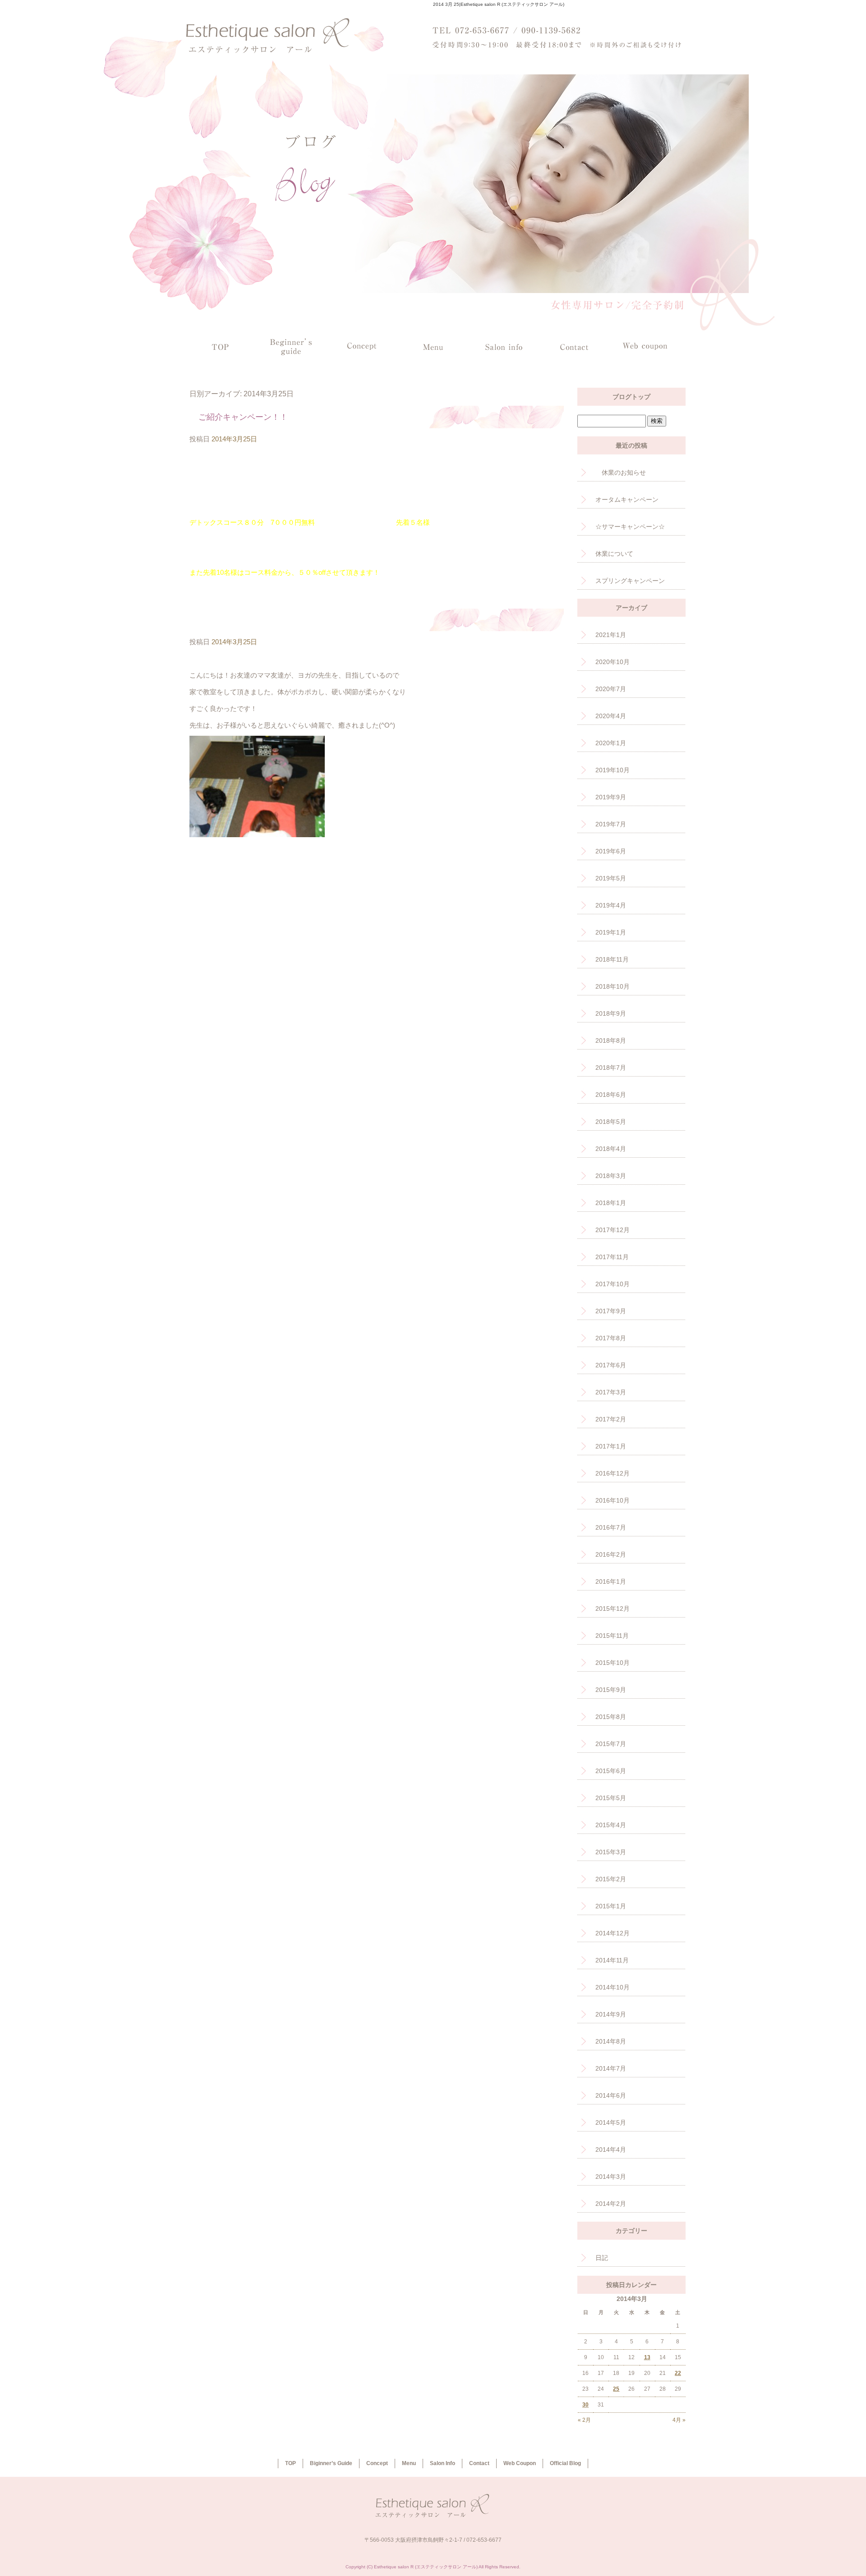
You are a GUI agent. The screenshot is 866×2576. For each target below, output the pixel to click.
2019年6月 (611, 851)
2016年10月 (613, 1500)
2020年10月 (613, 662)
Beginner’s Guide (291, 346)
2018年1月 (611, 1203)
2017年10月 (613, 1284)
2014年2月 (611, 2204)
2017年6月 (611, 1365)
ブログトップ (631, 397)
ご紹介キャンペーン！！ (243, 417)
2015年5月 (611, 1798)
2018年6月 (611, 1095)
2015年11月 (612, 1636)
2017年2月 (611, 1419)
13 (647, 2357)
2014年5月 (611, 2122)
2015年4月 (611, 1825)
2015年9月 (611, 1690)
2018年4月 (611, 1149)
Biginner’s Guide (331, 2463)
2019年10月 (613, 770)
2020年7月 (611, 689)
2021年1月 (611, 635)
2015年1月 (611, 1906)
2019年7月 (611, 824)
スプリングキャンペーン (630, 581)
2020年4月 (611, 716)
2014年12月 (613, 1933)
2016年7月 (611, 1527)
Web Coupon (645, 346)
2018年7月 (611, 1068)
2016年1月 (611, 1581)
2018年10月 (613, 986)
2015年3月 (611, 1852)
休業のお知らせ (621, 472)
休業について (614, 554)
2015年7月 (611, 1744)
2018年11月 (612, 959)
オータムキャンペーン (627, 500)
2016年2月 (611, 1554)
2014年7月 (611, 2068)
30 (585, 2405)
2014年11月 (612, 1960)
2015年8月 (611, 1717)
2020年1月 (611, 743)
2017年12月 (613, 1230)
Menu (433, 346)
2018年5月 (611, 1122)
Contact (574, 346)
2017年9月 (611, 1311)
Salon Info (504, 346)
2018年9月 (611, 1013)
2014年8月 (611, 2041)
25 (616, 2389)
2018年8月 (611, 1040)
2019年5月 (611, 878)
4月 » (679, 2420)
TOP (220, 346)
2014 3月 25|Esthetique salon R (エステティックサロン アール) (499, 4)
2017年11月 (612, 1257)
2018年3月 (611, 1176)
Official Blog (565, 2463)
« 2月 (584, 2420)
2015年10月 (613, 1663)
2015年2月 (611, 1879)
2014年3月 (611, 2177)
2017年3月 (611, 1392)
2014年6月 (611, 2095)
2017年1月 (611, 1446)
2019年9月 (611, 797)
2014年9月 (611, 2014)
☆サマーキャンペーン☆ (630, 527)
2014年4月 (611, 2150)
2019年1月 (611, 932)
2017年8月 (611, 1338)
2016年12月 (613, 1473)
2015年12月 (613, 1609)
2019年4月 (611, 905)
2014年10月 (613, 1987)
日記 (602, 2258)
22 (678, 2373)
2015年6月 (611, 1771)
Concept (362, 346)
